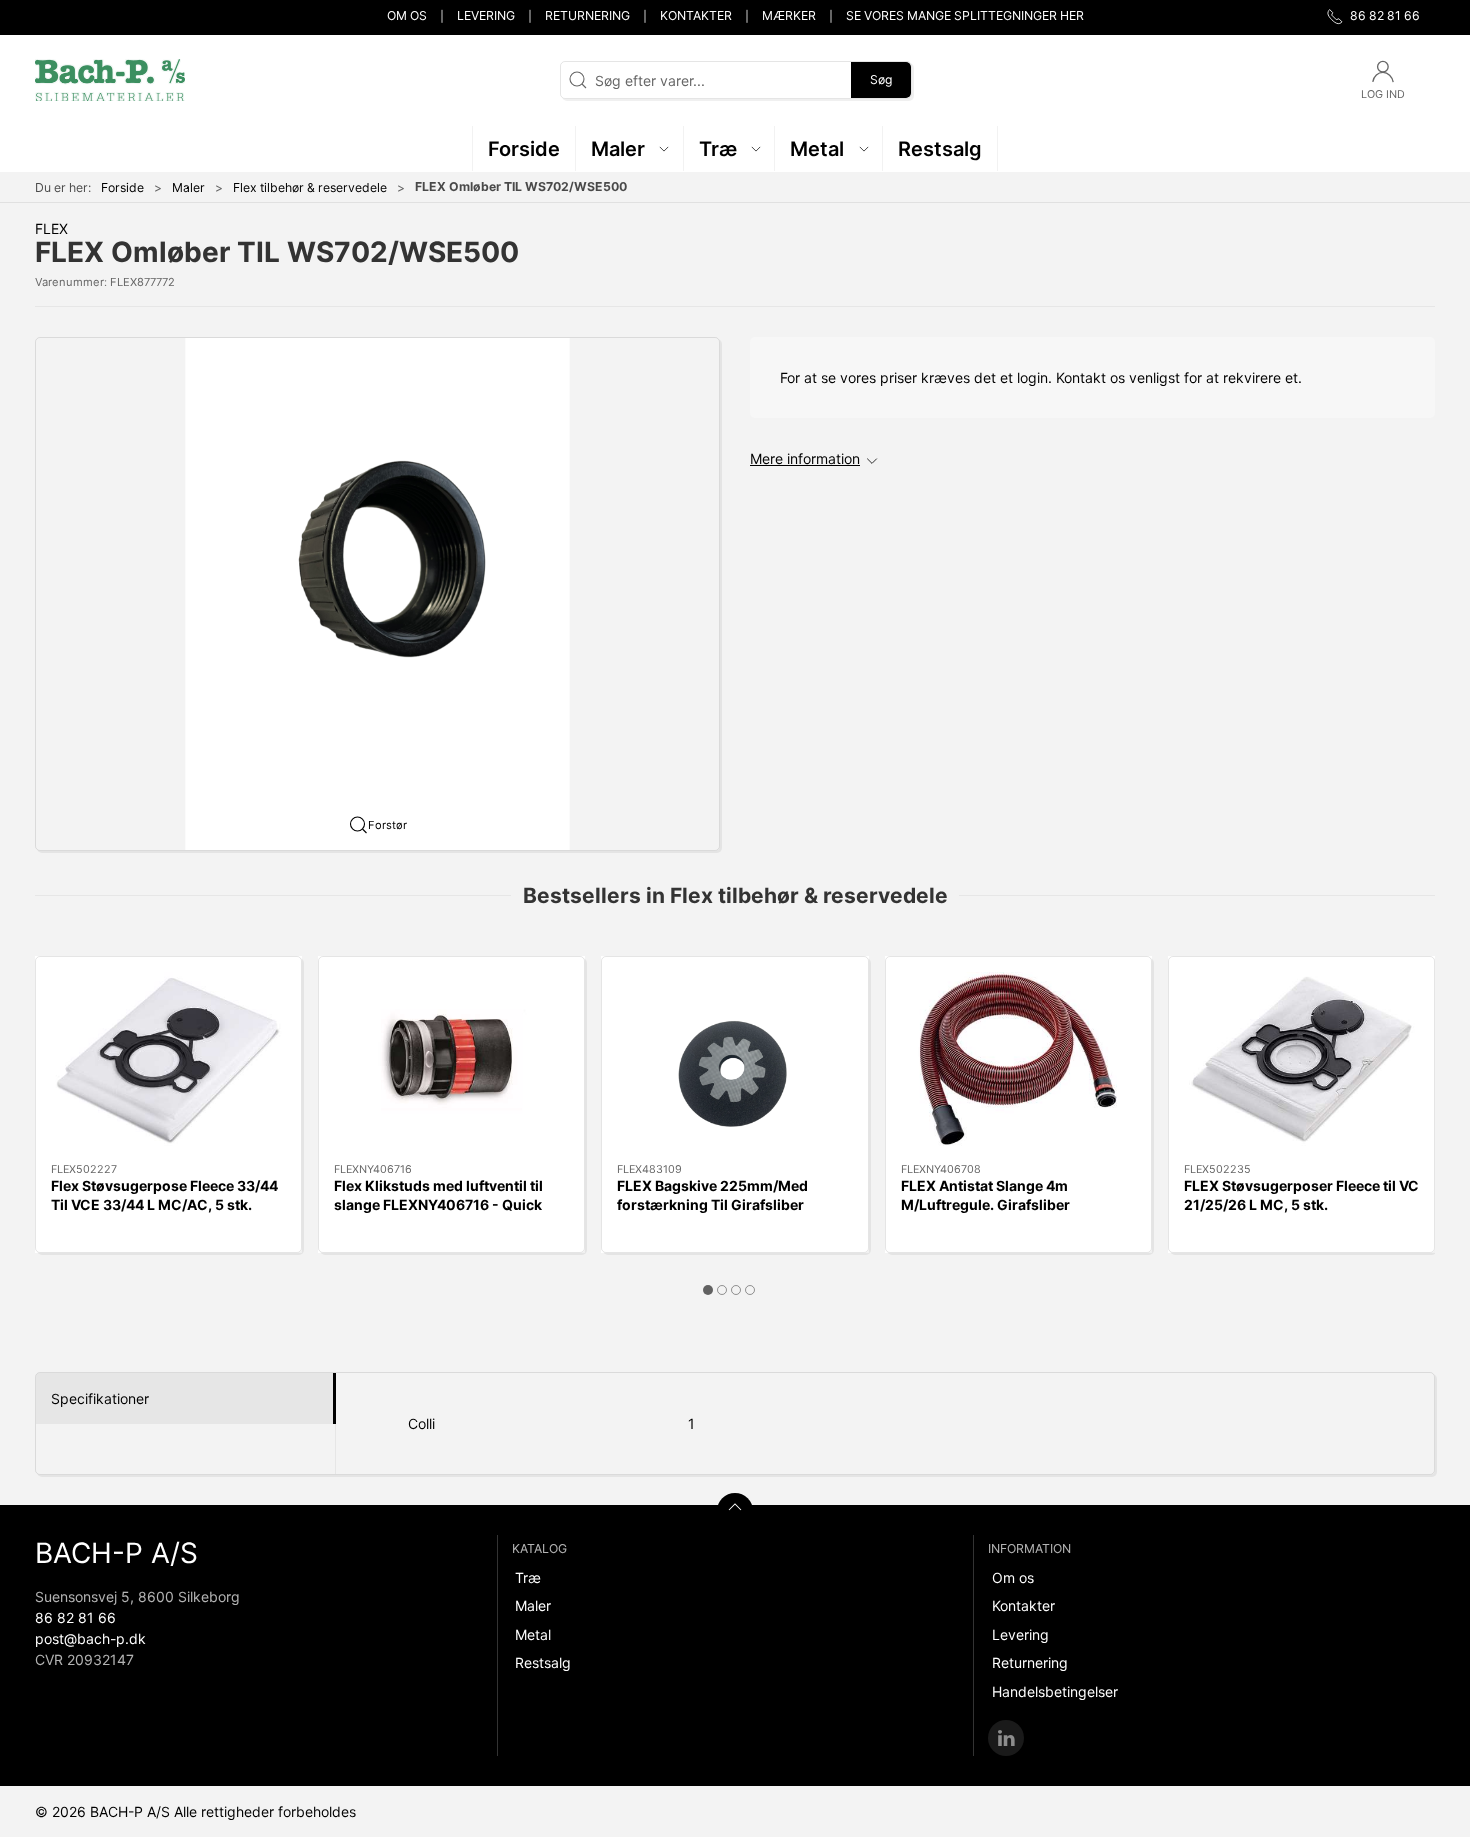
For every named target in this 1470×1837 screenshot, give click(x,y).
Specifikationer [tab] (100, 1398)
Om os (407, 15)
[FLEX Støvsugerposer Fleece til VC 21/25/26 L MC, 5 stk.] (1301, 1060)
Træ (528, 1577)
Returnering (587, 15)
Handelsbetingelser (1055, 1691)
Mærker (789, 15)
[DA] (110, 80)
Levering (486, 15)
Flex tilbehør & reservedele (310, 187)
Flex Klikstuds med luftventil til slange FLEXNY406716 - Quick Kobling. (438, 1204)
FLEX (51, 228)
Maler (188, 187)
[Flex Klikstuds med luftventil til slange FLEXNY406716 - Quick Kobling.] (451, 1060)
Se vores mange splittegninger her (965, 15)
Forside (122, 187)
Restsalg (543, 1662)
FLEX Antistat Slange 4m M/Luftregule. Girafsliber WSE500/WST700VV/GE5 (991, 1204)
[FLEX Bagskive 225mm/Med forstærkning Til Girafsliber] (734, 1060)
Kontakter (696, 15)
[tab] (708, 1290)
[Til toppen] (735, 1511)
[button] (630, 148)
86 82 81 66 (75, 1617)
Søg (881, 79)
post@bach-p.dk (90, 1638)
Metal (533, 1634)
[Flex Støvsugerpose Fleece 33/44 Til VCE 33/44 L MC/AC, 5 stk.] (168, 1060)
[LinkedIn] (1006, 1738)
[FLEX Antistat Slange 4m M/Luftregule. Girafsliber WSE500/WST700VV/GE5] (1018, 1060)
